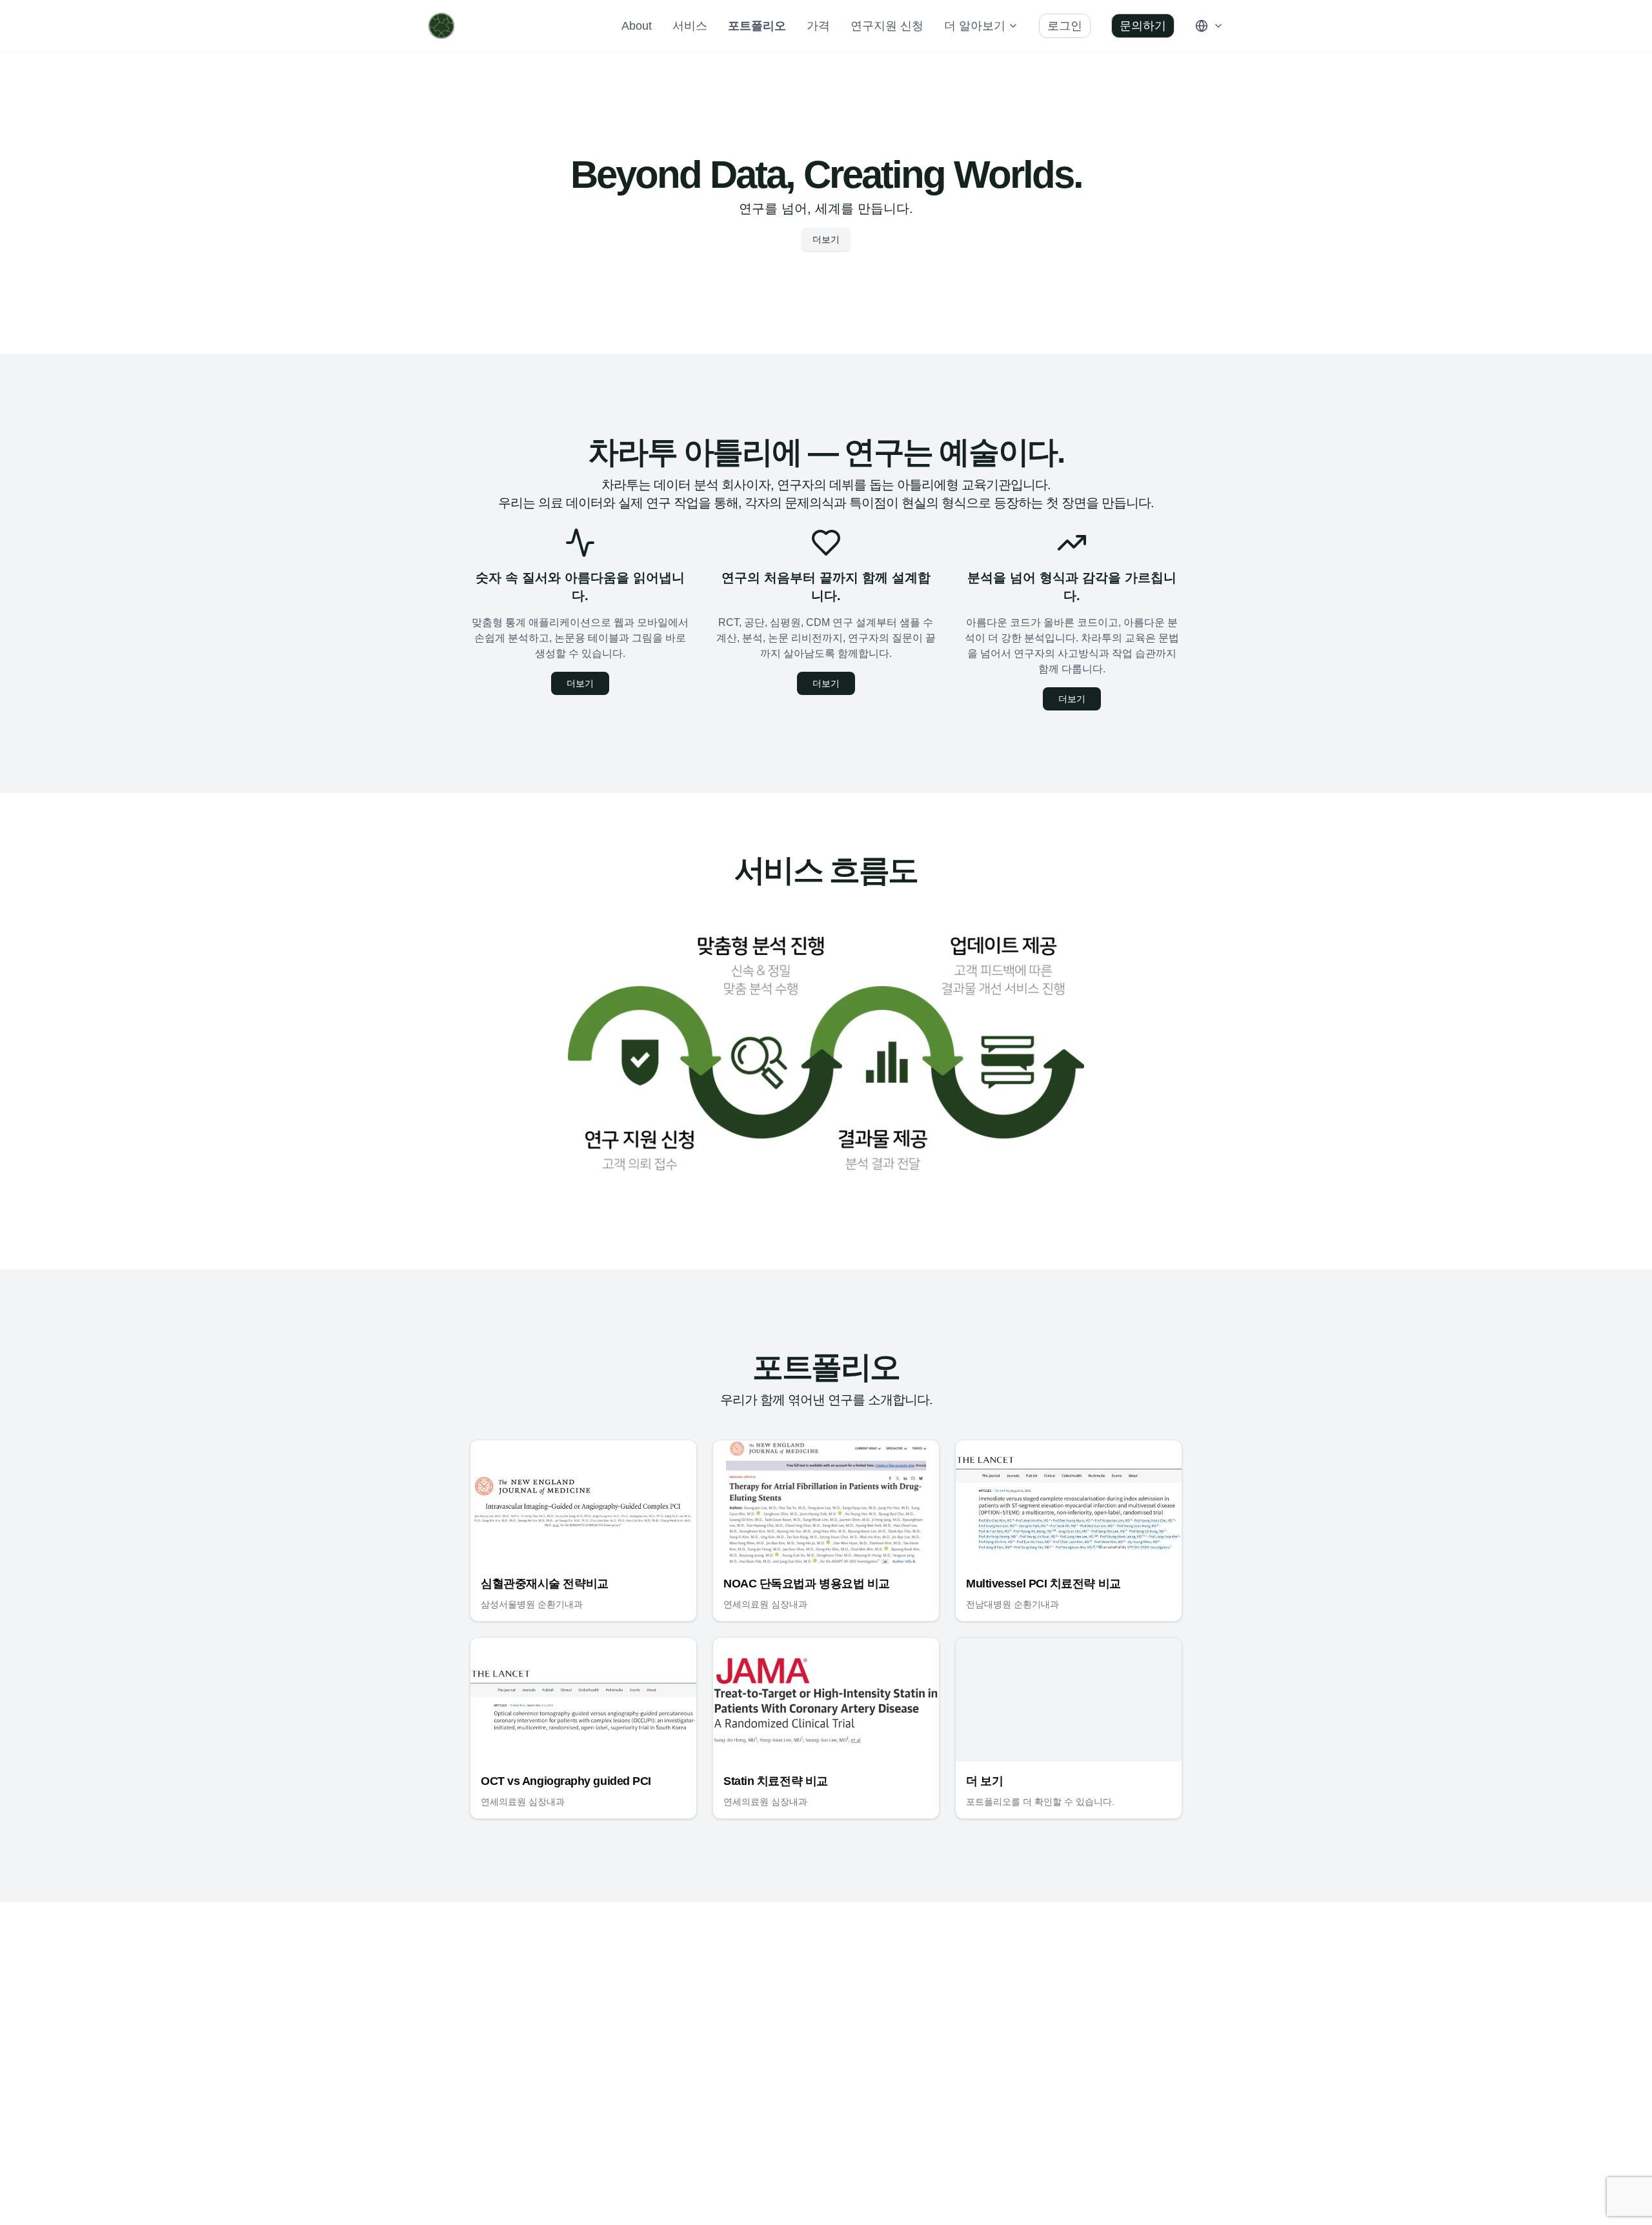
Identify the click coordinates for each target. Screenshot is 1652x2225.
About (637, 26)
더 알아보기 (975, 26)
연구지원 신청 (887, 26)
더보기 (826, 239)
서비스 (690, 26)
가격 (818, 26)
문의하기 (1143, 26)
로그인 (1065, 26)
